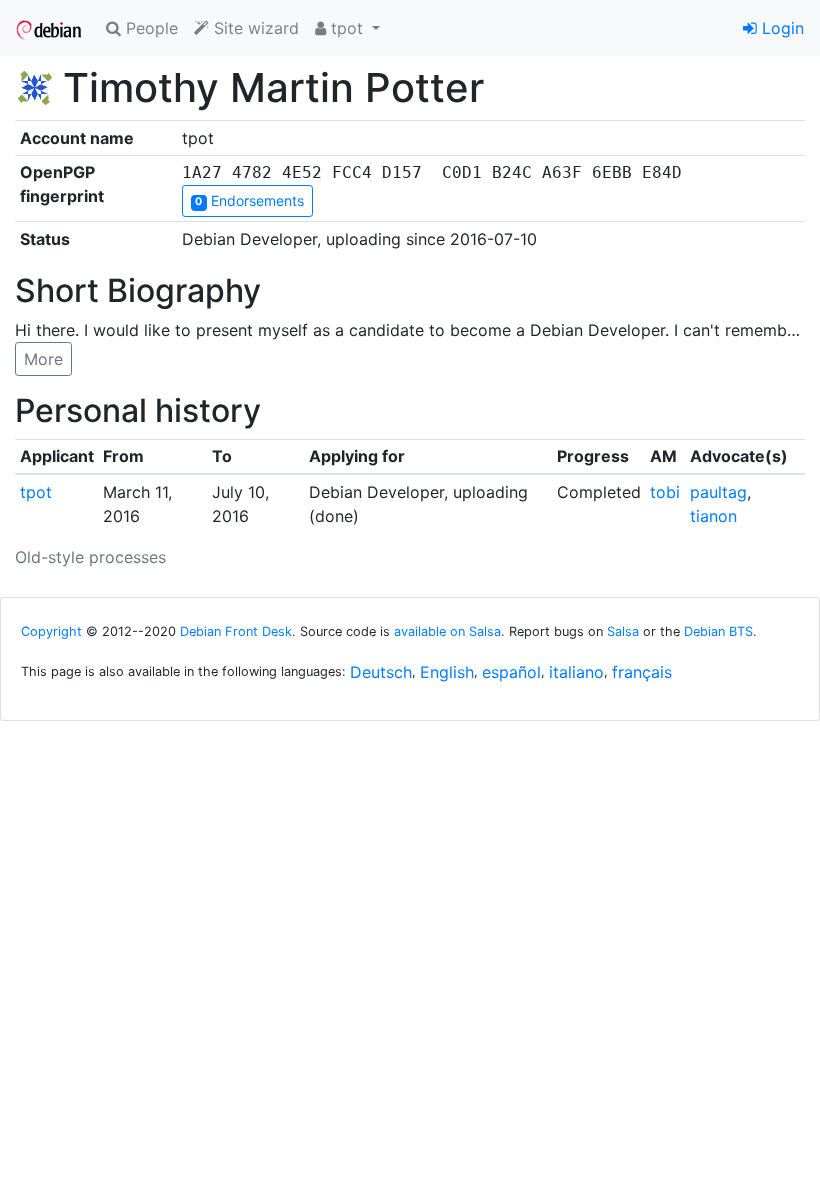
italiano (576, 672)
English (447, 672)
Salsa (623, 631)
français (642, 672)
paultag (718, 492)
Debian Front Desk (236, 631)
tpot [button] (347, 28)
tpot (36, 492)
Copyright (51, 631)
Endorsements (249, 200)
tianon (713, 516)
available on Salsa (447, 631)
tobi (665, 492)
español (511, 672)
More (43, 359)
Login (780, 28)
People (149, 28)
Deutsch (381, 672)
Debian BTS (718, 631)
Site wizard (254, 28)
